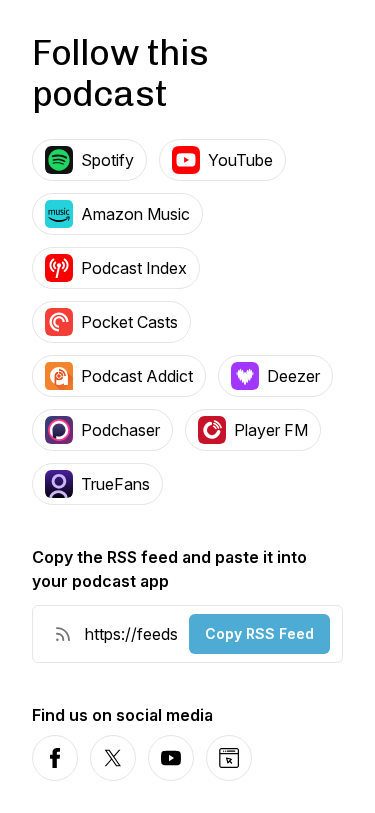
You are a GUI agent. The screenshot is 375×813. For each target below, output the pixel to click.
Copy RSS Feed (259, 633)
